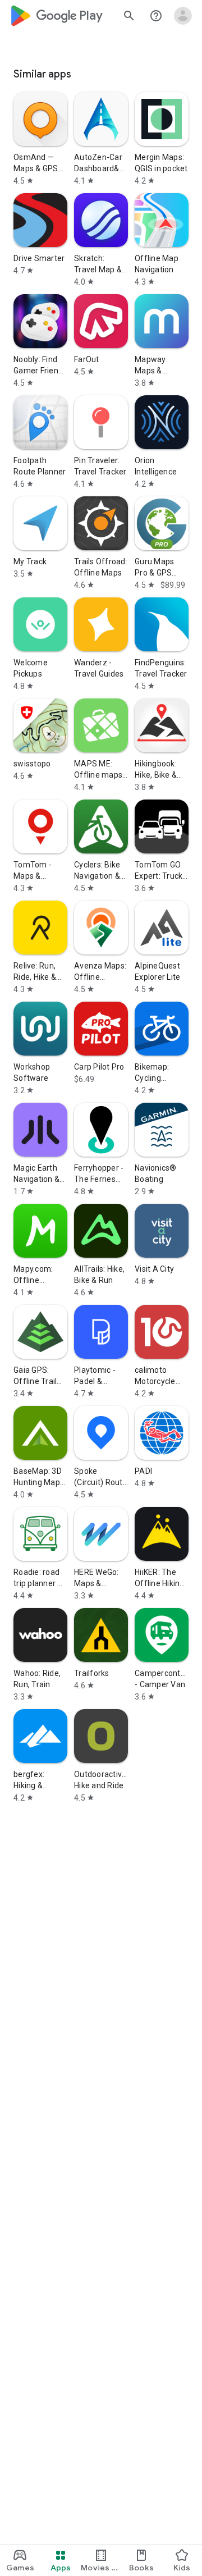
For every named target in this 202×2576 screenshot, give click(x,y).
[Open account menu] (183, 16)
